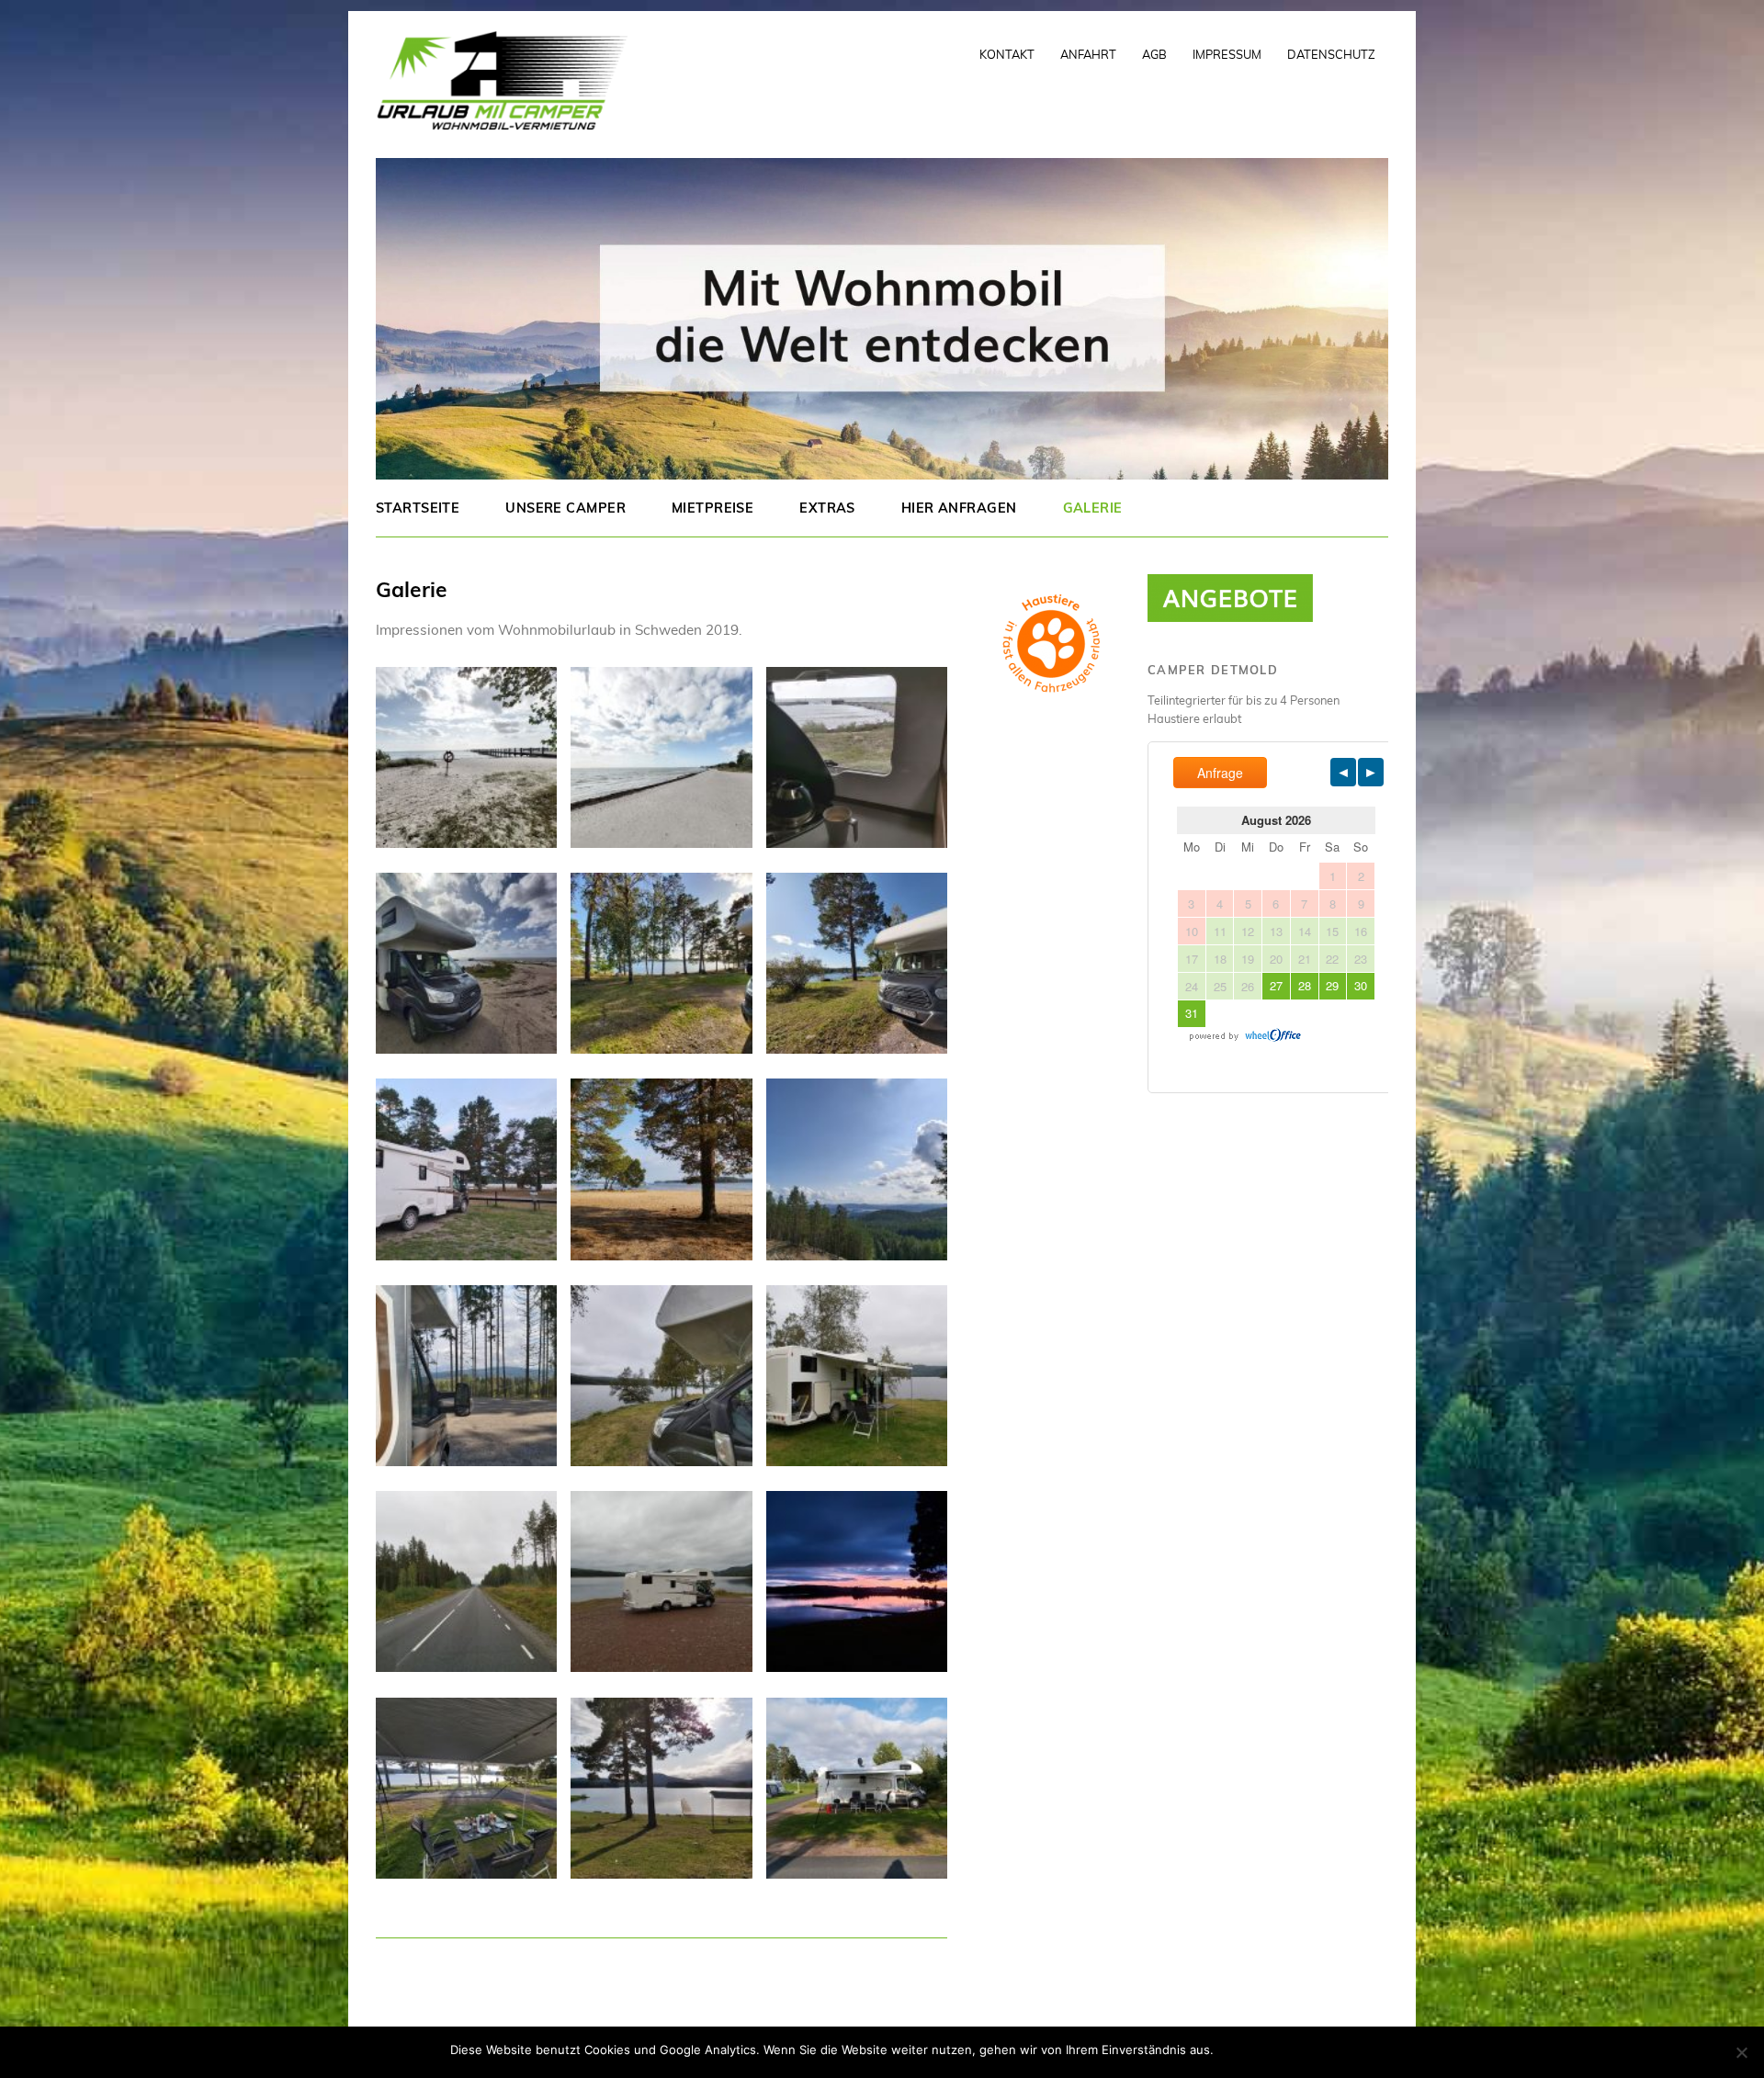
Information (1281, 2050)
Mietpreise (712, 508)
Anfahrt (1088, 54)
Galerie (1093, 508)
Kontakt (1007, 54)
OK (1231, 2050)
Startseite (418, 508)
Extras (827, 508)
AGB (1154, 54)
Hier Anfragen (959, 508)
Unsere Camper (565, 508)
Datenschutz (1331, 54)
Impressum (1227, 54)
